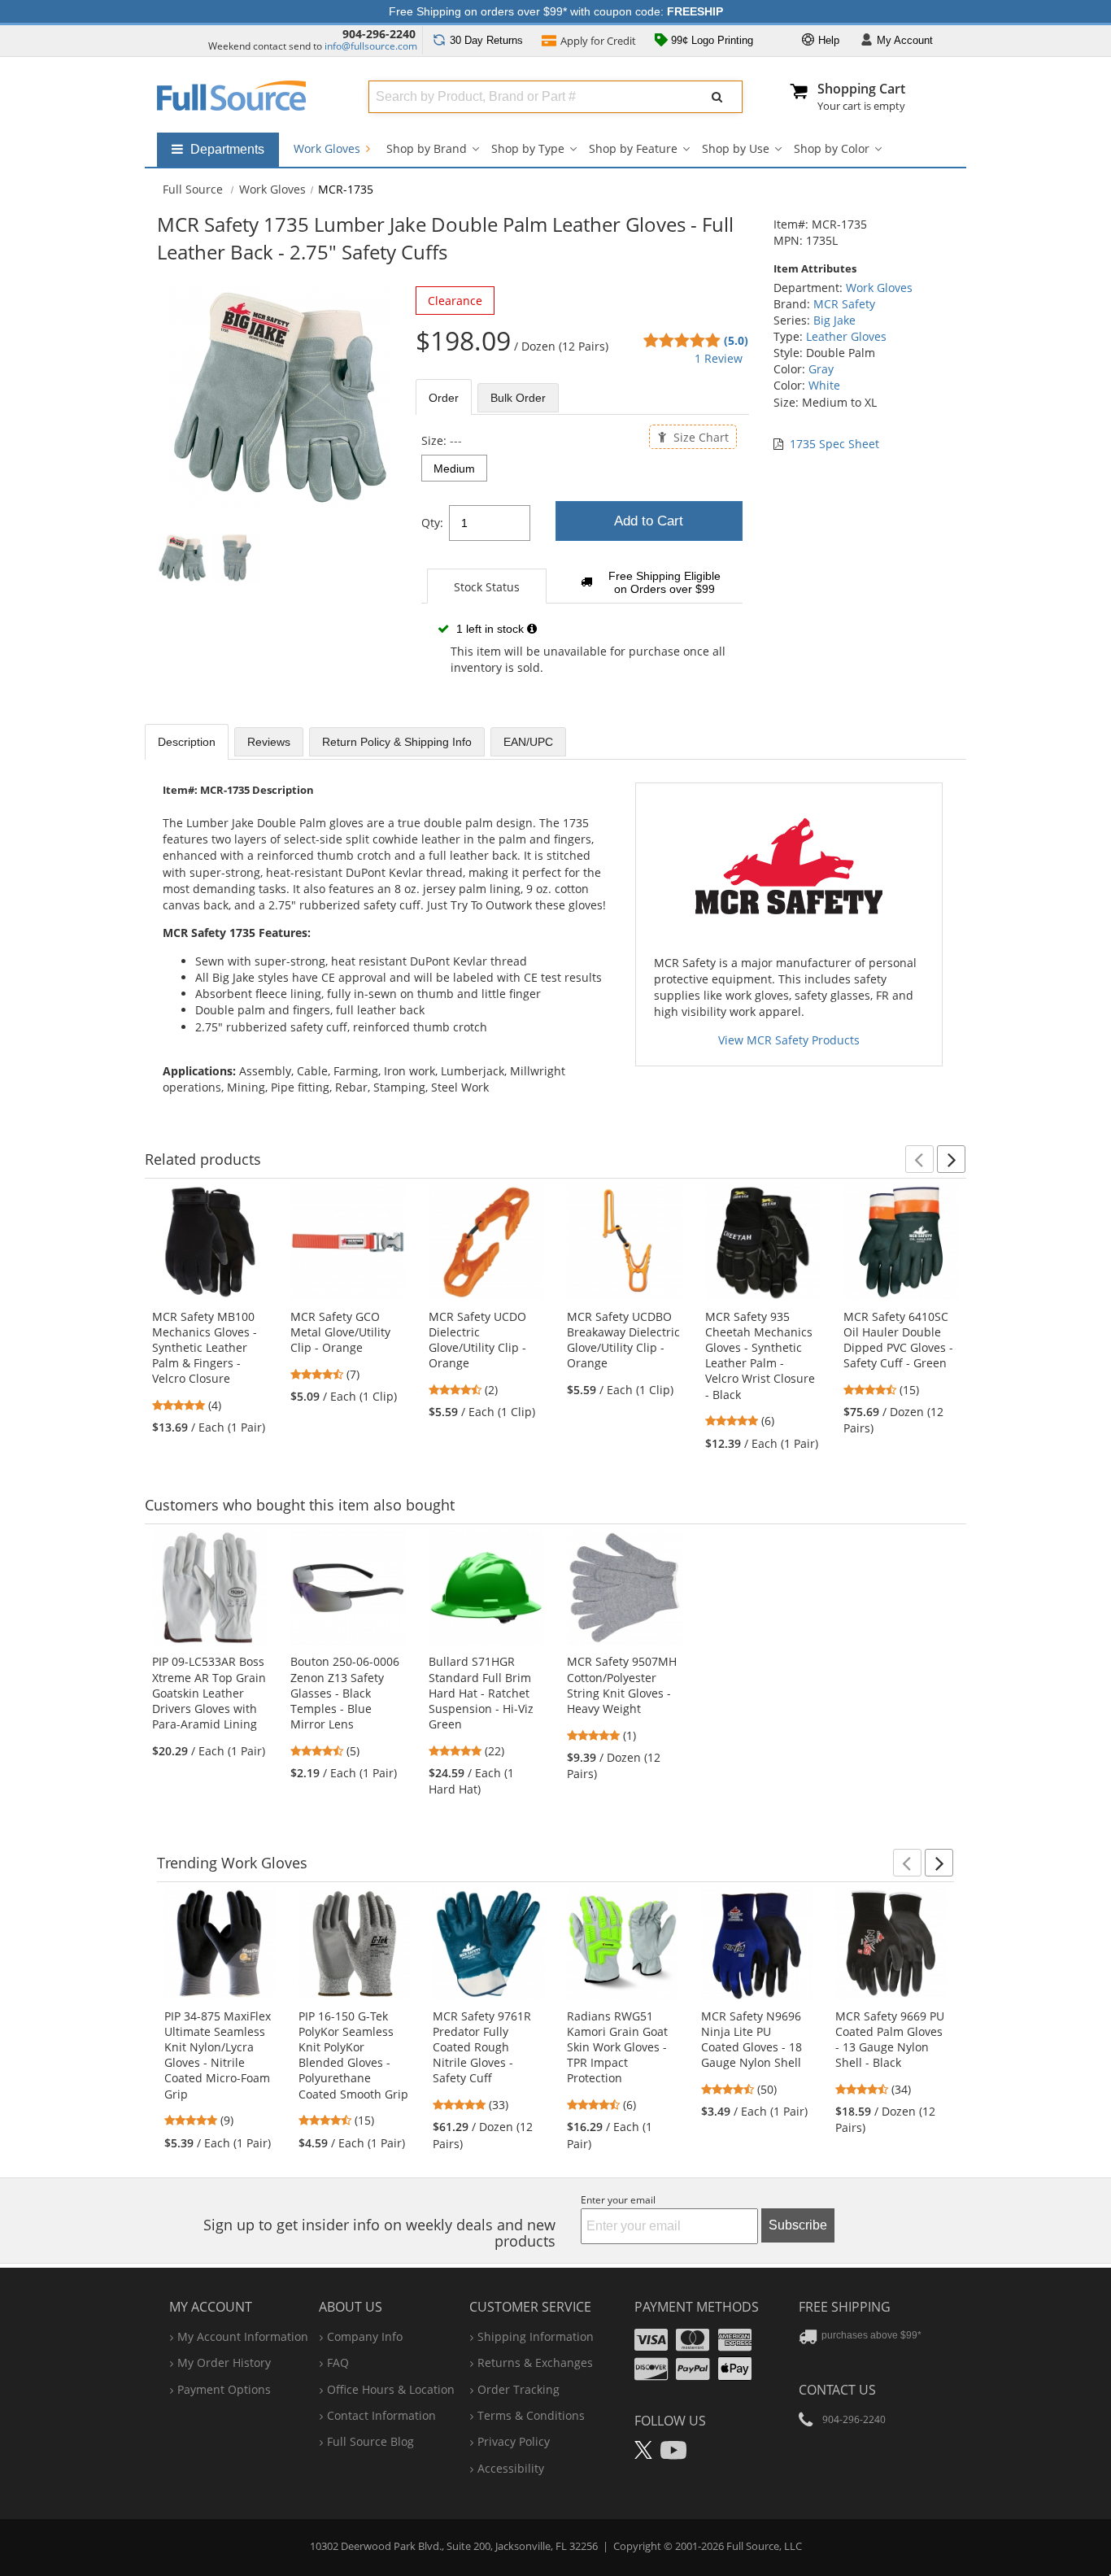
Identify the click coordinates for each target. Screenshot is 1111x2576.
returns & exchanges (535, 2362)
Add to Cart (649, 521)
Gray (821, 369)
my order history (224, 2362)
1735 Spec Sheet (834, 444)
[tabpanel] (582, 566)
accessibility (511, 2468)
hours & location (391, 2389)
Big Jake (834, 320)
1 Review (719, 358)
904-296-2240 (379, 34)
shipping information (536, 2336)
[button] (919, 1159)
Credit (598, 41)
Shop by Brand (427, 148)
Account (905, 40)
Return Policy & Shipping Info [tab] (397, 742)
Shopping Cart (861, 89)
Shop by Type (528, 148)
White (824, 385)
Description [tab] (187, 742)
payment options (224, 2389)
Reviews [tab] (269, 742)
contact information (381, 2415)
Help (827, 40)
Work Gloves (329, 148)
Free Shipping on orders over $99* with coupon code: (556, 11)
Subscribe (798, 2225)
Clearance (455, 301)
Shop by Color (832, 148)
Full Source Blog (370, 2441)
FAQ (338, 2362)
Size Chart (699, 436)
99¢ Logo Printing (710, 40)
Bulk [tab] (518, 398)
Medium (454, 469)
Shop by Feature (633, 148)
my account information (243, 2336)
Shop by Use (736, 148)
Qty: (432, 523)
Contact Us (837, 2390)
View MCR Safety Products (789, 1040)
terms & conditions (531, 2415)
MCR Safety (844, 304)
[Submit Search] (717, 97)
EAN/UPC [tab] (528, 742)
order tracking (518, 2389)
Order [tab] (444, 398)
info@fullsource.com (371, 46)
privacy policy (514, 2441)
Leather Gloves (846, 336)
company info (365, 2336)
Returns (486, 40)
